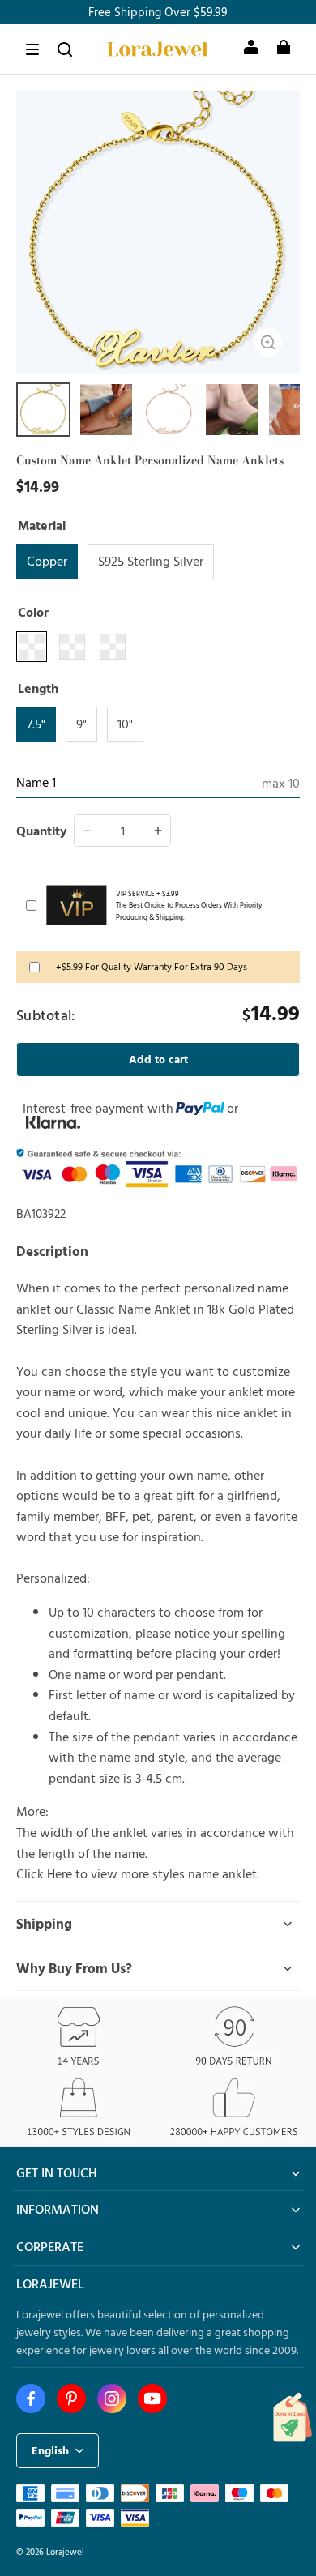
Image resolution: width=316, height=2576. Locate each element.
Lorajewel (65, 2551)
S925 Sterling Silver (151, 561)
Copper (47, 561)
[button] (32, 49)
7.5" (36, 724)
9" (81, 724)
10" (125, 724)
